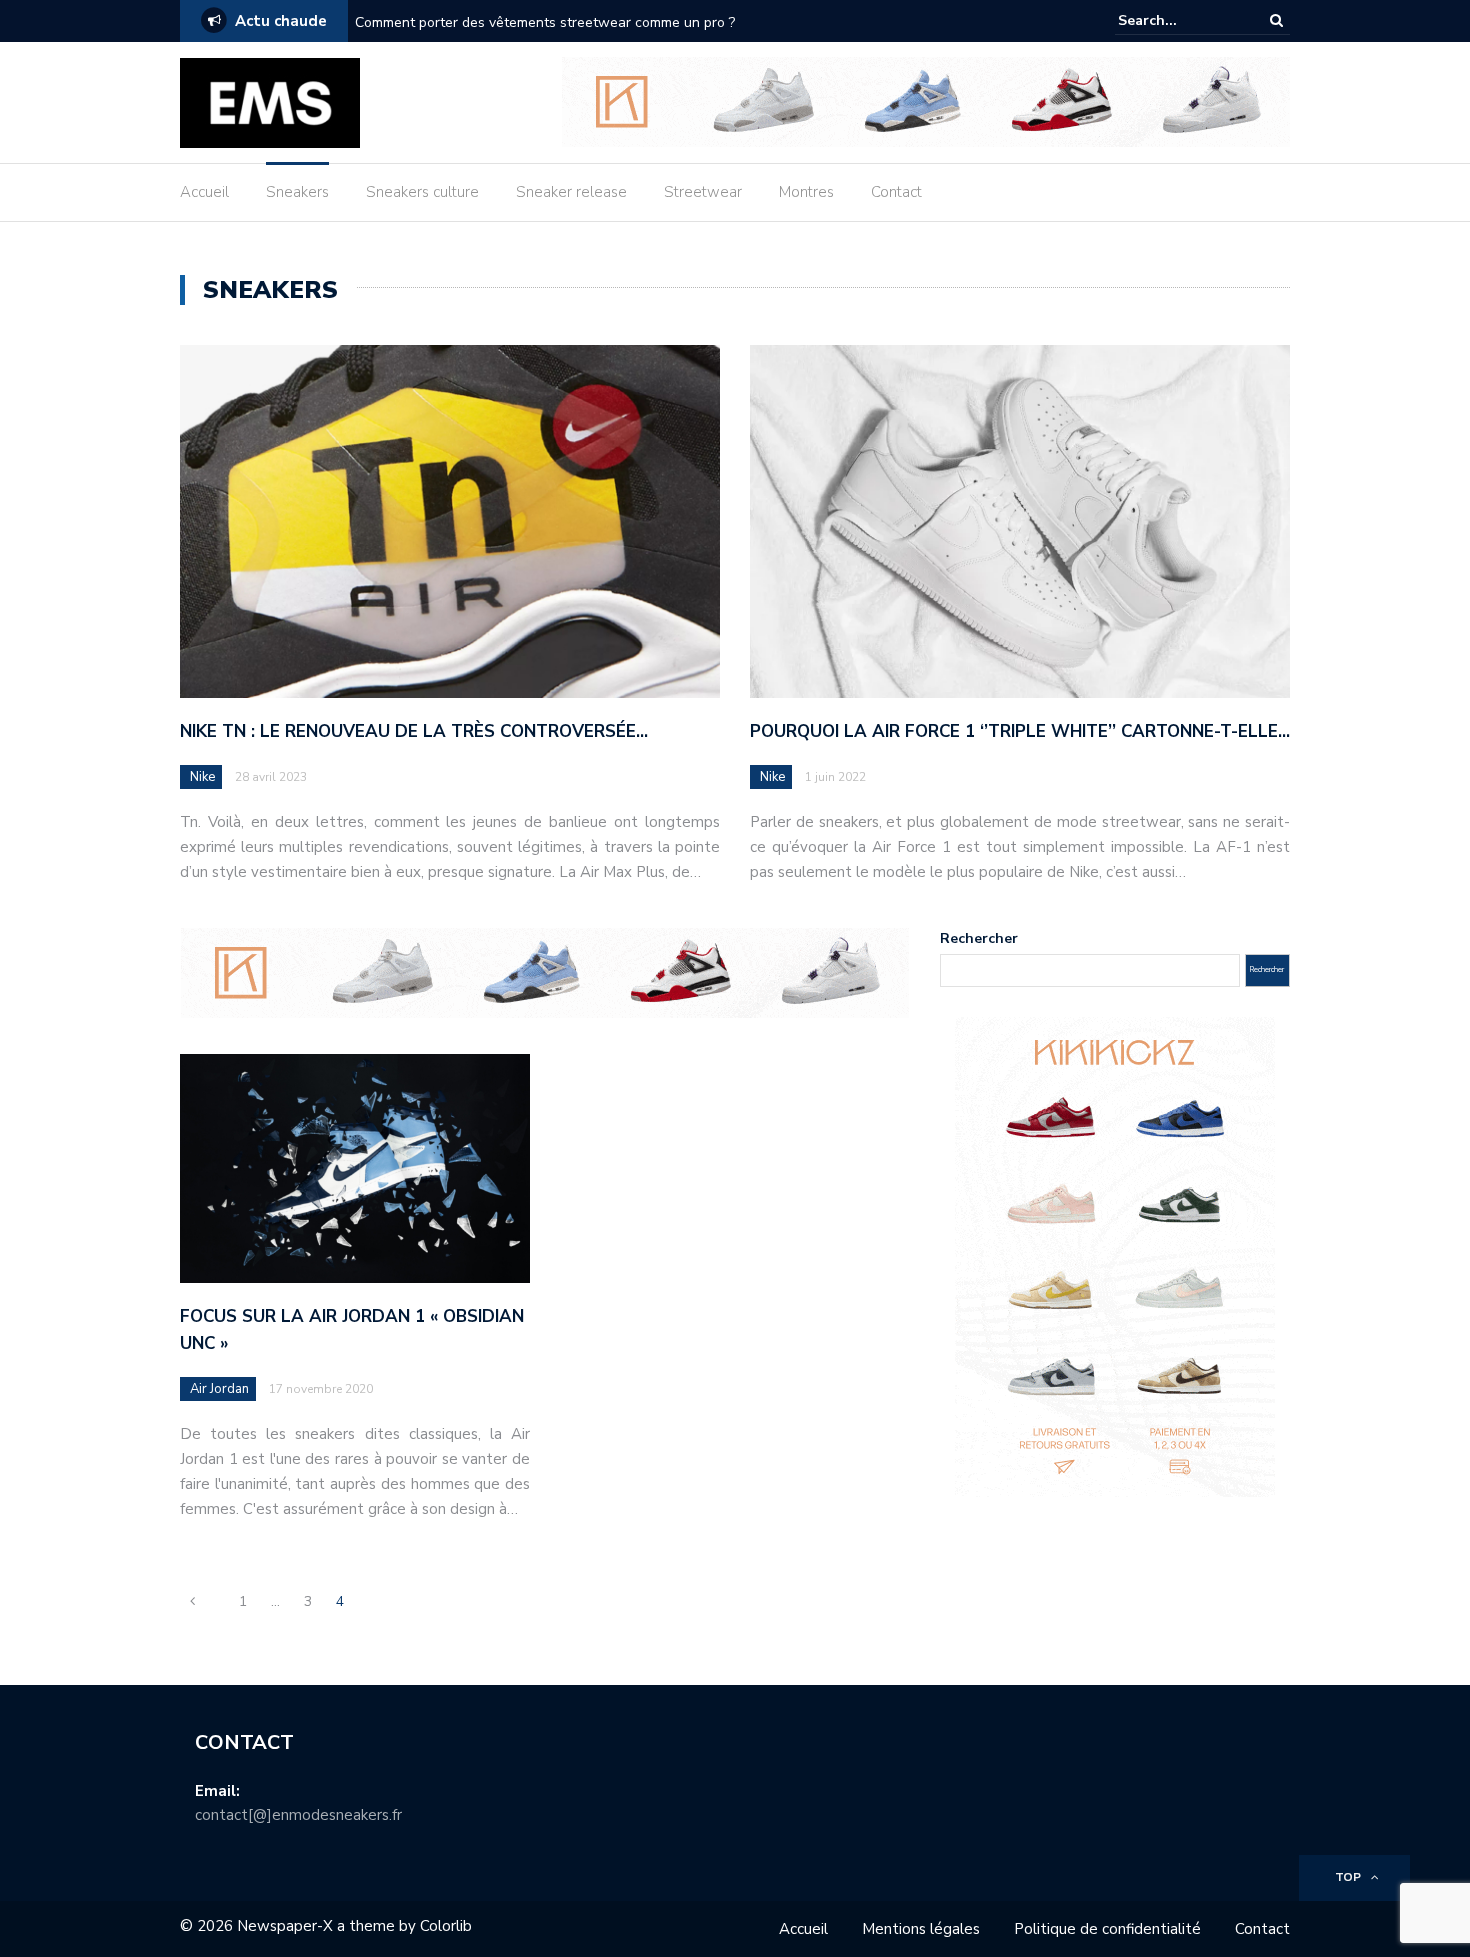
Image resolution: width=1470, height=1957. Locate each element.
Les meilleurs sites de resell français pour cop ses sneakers (545, 22)
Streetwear (703, 192)
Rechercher (979, 938)
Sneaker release (571, 192)
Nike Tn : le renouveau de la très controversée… (414, 731)
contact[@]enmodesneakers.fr (298, 1815)
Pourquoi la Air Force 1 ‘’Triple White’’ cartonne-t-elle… (1020, 731)
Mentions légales (921, 1929)
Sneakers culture (422, 192)
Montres (806, 192)
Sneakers (297, 192)
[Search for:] (1179, 20)
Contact (896, 192)
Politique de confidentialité (1107, 1929)
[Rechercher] (1276, 20)
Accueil (204, 192)
